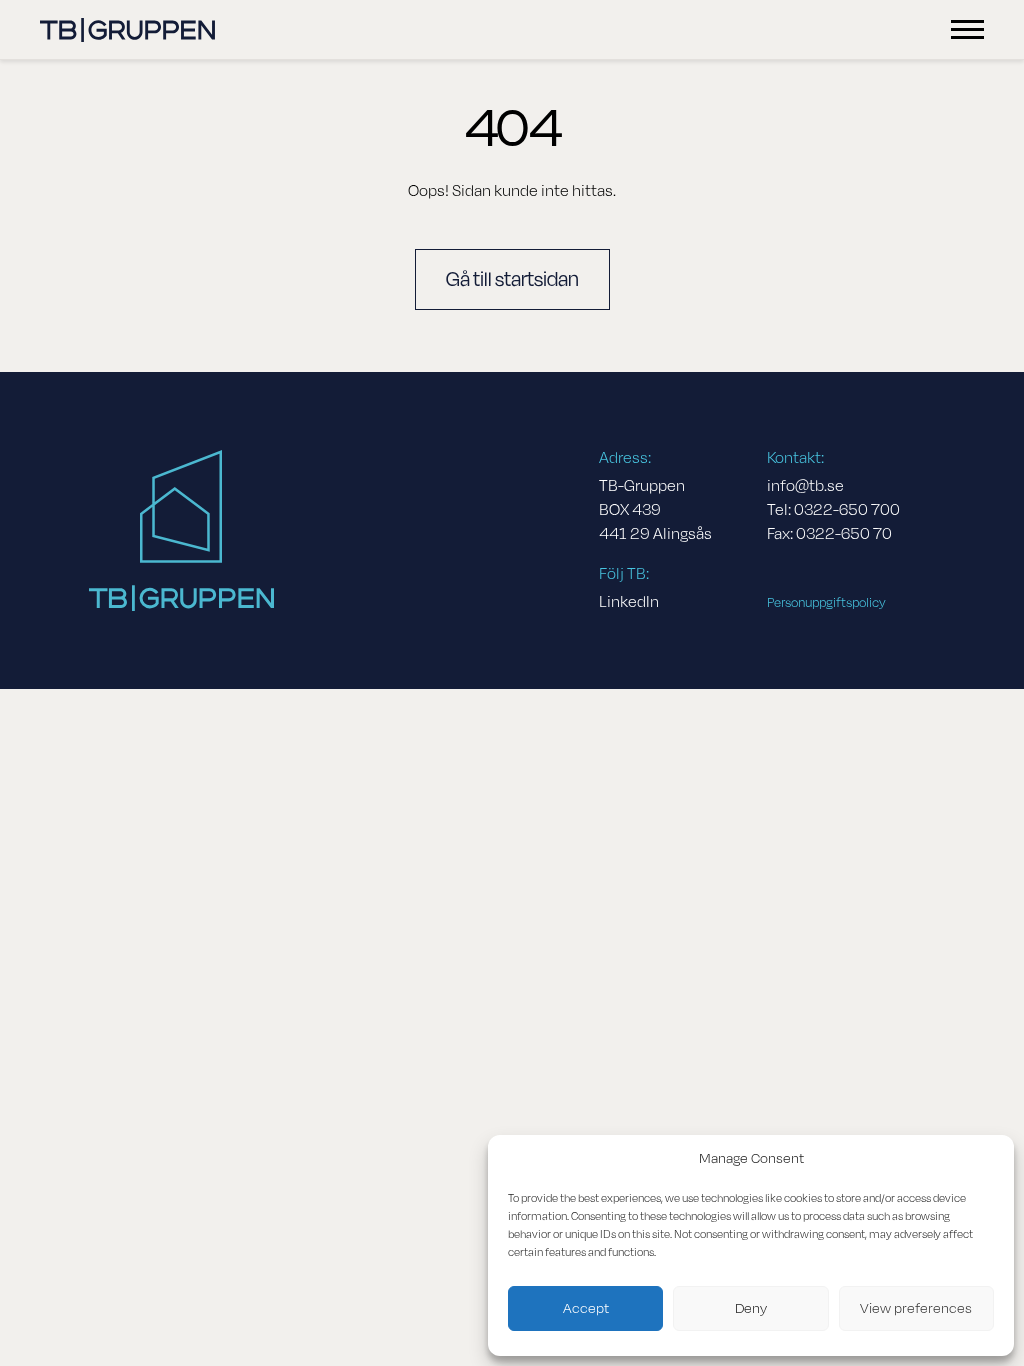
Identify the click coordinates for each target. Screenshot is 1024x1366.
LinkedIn (629, 602)
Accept (586, 1308)
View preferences (916, 1308)
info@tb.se (805, 486)
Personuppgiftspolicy (826, 603)
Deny (751, 1308)
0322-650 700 (847, 510)
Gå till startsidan (512, 279)
